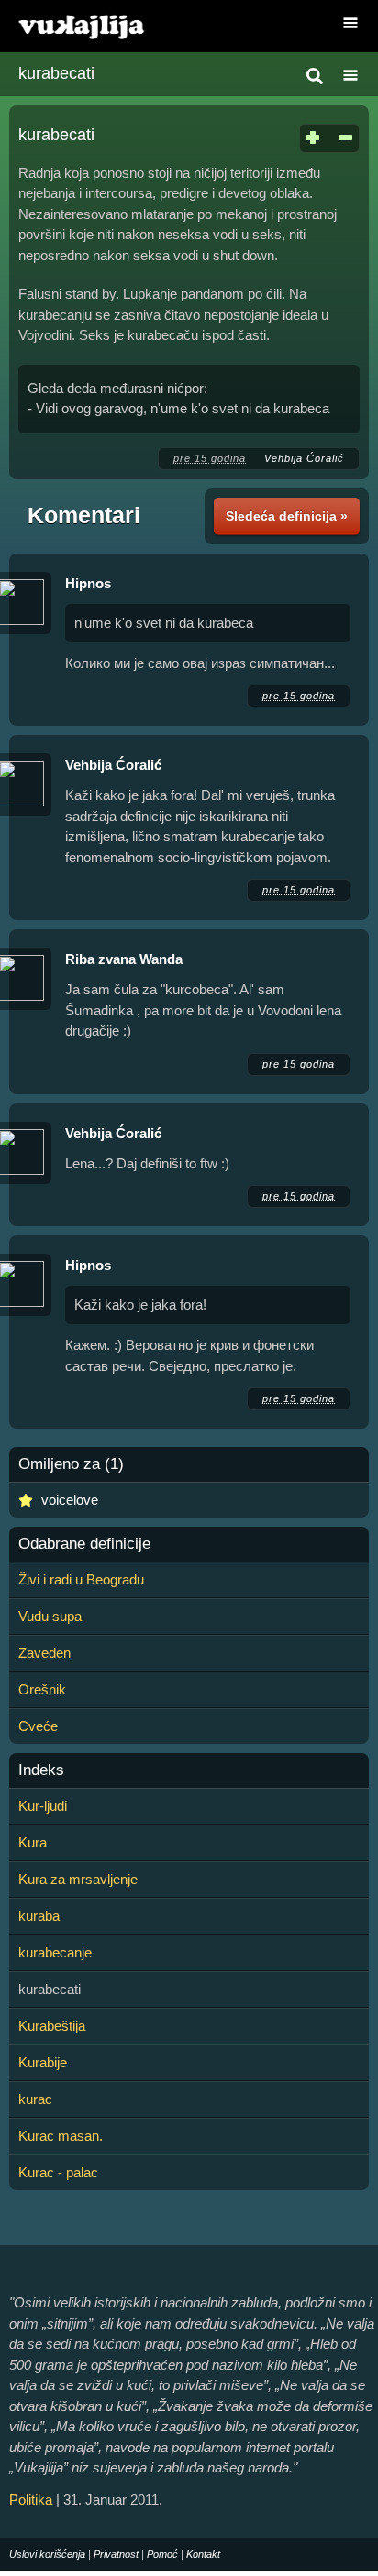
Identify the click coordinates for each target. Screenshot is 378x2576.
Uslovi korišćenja (47, 2554)
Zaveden (44, 1653)
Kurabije (43, 2062)
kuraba (39, 1916)
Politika (31, 2499)
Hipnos (88, 583)
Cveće (38, 1726)
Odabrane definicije (84, 1544)
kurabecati (56, 73)
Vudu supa (50, 1616)
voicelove (70, 1500)
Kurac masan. (61, 2136)
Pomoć (162, 2554)
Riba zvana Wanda (124, 959)
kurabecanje (55, 1952)
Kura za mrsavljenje (78, 1879)
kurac (35, 2099)
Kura (33, 1842)
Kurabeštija (52, 2026)
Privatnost (116, 2554)
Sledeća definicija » (287, 516)
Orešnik (42, 1689)
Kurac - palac (58, 2172)
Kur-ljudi (43, 1806)
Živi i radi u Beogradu (81, 1579)
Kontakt (203, 2554)
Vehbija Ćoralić (304, 458)
